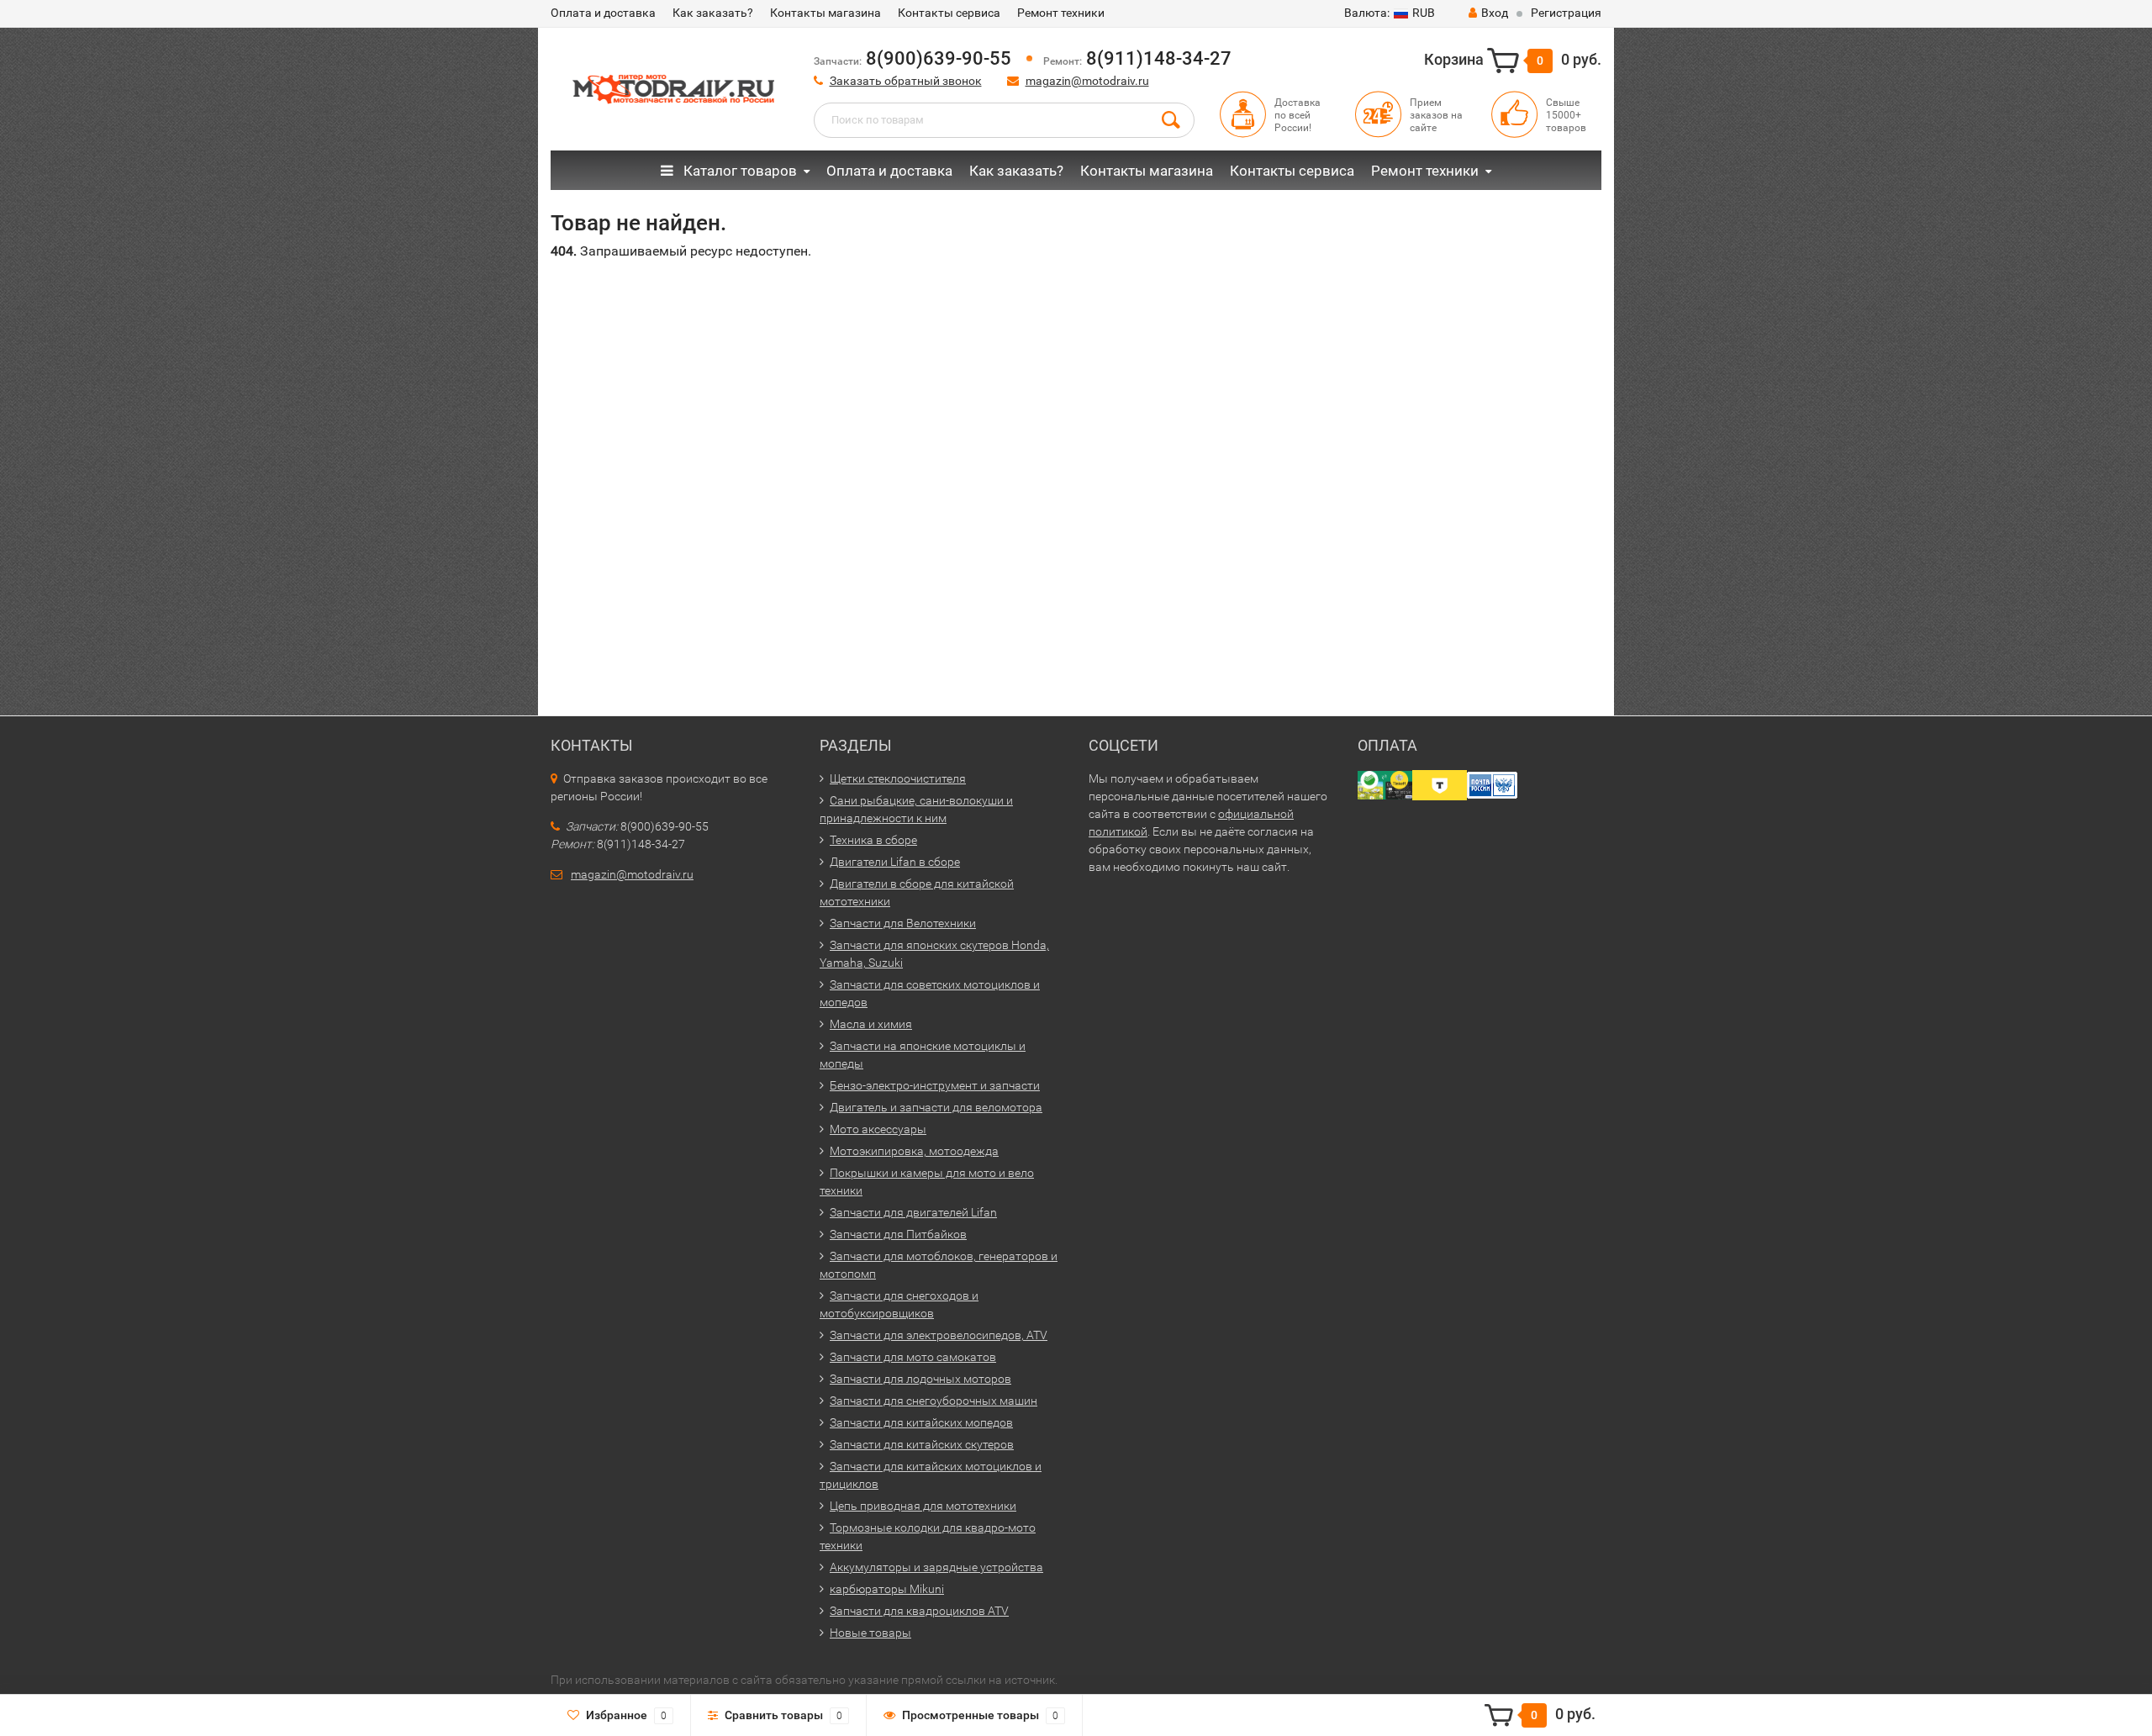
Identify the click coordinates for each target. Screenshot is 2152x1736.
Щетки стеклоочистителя (898, 778)
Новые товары (870, 1633)
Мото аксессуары (878, 1129)
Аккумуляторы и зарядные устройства (936, 1567)
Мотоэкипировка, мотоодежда (914, 1151)
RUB (1390, 13)
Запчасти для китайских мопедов (921, 1422)
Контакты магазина (825, 13)
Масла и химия (871, 1024)
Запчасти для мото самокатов (913, 1357)
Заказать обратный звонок (906, 81)
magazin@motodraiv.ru (1087, 81)
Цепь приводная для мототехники (923, 1506)
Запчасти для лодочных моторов (920, 1379)
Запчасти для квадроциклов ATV (919, 1611)
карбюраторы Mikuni (887, 1589)
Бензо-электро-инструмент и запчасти (935, 1085)
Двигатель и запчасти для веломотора (936, 1107)
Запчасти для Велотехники (903, 923)
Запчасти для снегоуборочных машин (934, 1401)
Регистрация (1566, 13)
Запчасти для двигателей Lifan (913, 1212)
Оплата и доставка (603, 13)
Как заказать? (713, 13)
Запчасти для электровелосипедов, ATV (939, 1335)
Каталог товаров (738, 171)
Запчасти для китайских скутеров (922, 1444)
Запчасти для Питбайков (898, 1234)
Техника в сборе (873, 840)
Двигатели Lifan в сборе (895, 862)
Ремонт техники (1061, 13)
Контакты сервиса (949, 13)
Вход (1495, 13)
